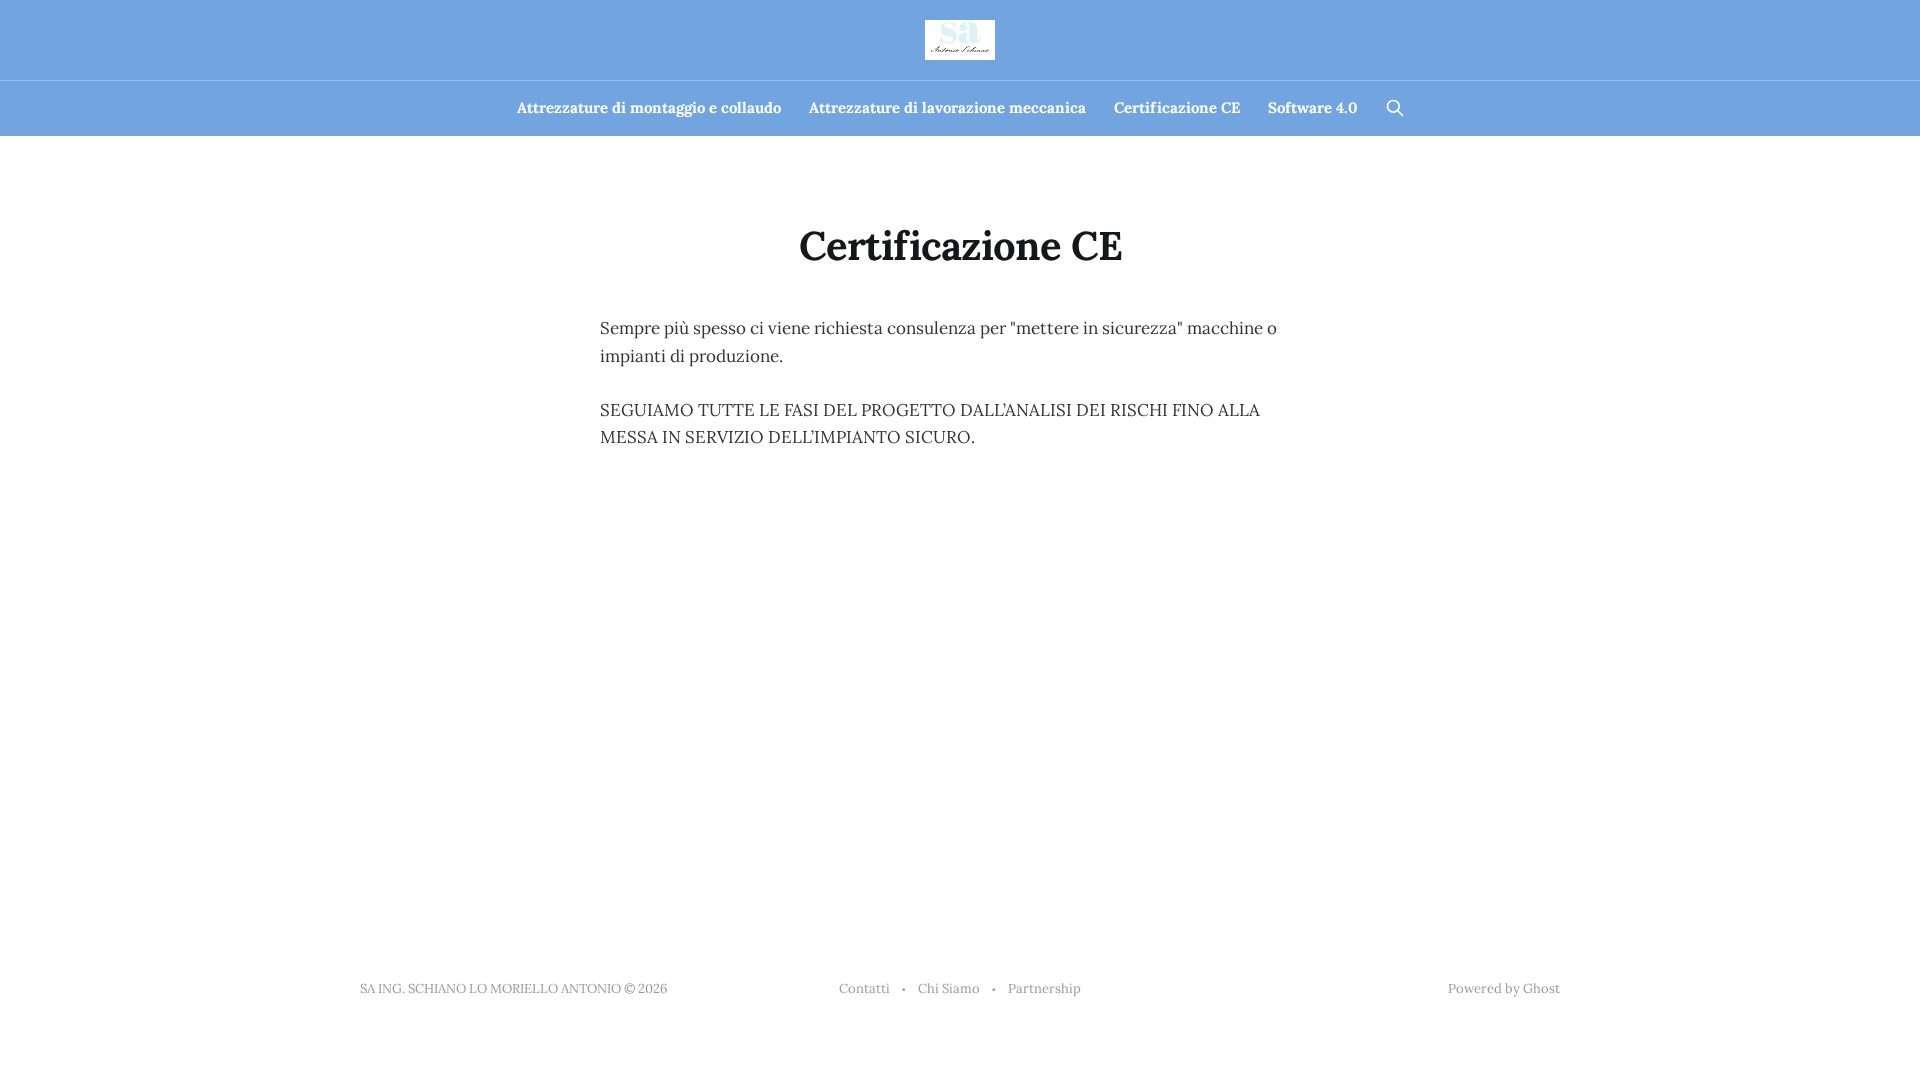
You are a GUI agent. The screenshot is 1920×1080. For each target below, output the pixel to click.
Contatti (864, 988)
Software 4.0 (1313, 107)
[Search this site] (1395, 108)
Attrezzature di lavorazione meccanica (947, 107)
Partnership (1044, 988)
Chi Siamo (949, 988)
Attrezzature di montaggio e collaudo (649, 107)
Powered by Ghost (1504, 988)
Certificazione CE (1177, 107)
